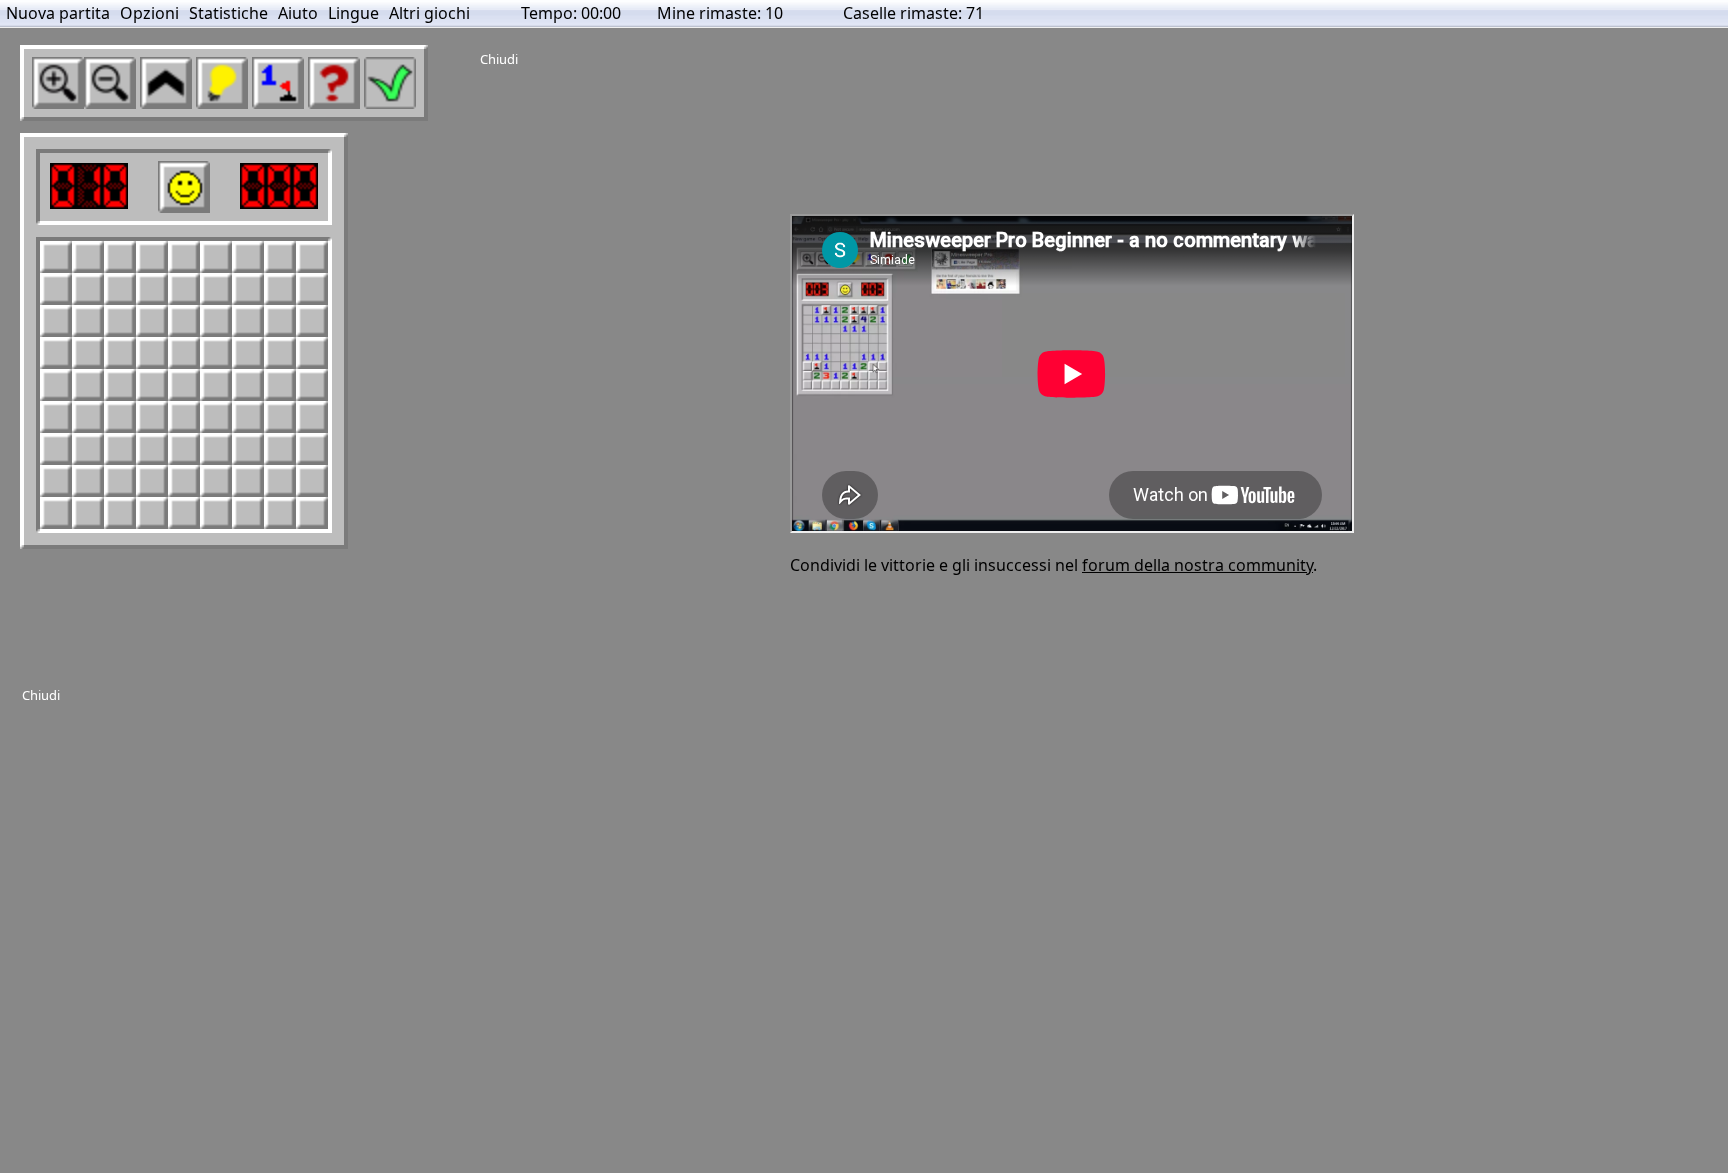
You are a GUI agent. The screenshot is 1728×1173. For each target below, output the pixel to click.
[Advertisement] (386, 750)
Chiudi (41, 695)
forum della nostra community (1197, 565)
